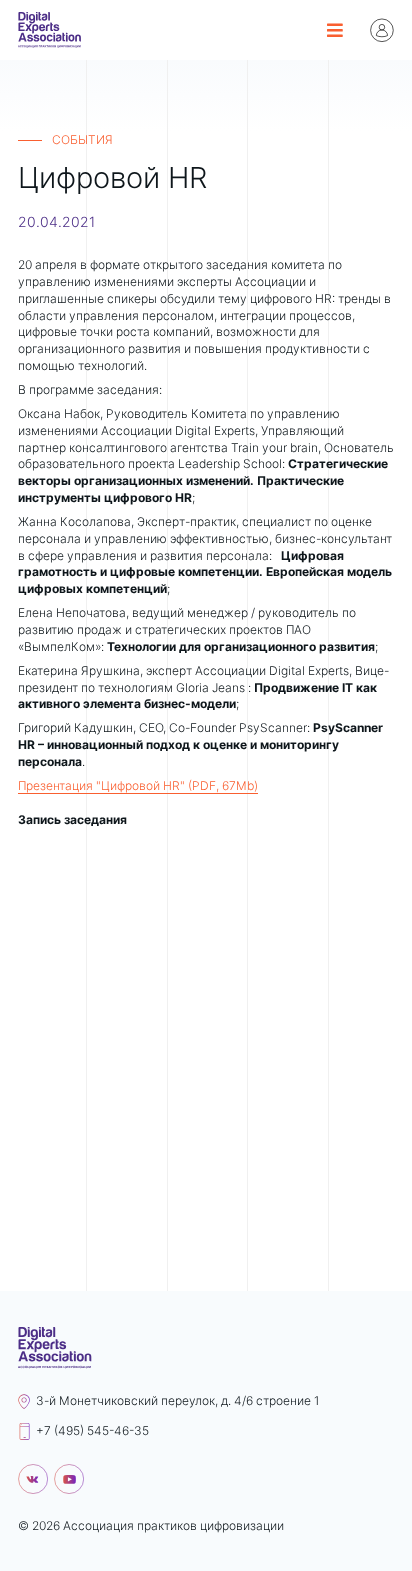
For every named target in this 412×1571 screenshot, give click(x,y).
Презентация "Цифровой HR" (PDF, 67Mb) (138, 785)
